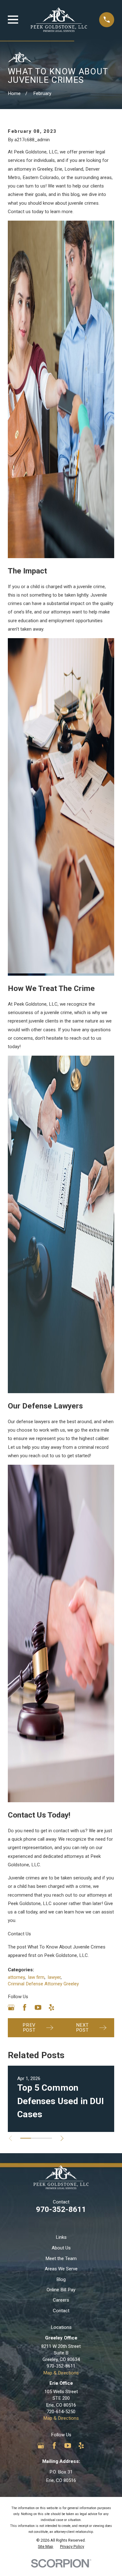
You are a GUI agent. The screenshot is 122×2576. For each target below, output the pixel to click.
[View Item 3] (47, 2138)
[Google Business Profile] (11, 2007)
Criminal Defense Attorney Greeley (43, 1984)
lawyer (54, 1977)
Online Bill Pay (61, 2290)
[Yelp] (51, 2007)
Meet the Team (61, 2258)
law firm (36, 1977)
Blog (61, 2279)
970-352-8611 (61, 2209)
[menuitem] (46, 2547)
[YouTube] (38, 2007)
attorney (16, 1977)
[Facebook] (25, 2007)
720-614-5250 (61, 2412)
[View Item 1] (26, 2138)
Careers (61, 2300)
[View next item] (62, 2138)
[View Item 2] (36, 2138)
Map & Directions (61, 2373)
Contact (61, 2311)
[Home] (59, 20)
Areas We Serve (61, 2269)
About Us (61, 2248)
